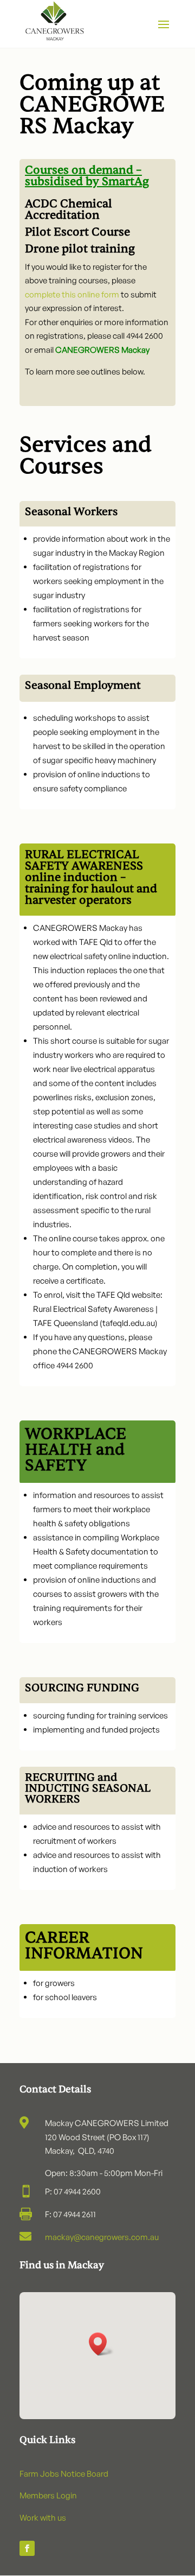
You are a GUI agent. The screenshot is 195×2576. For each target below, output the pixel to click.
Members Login (48, 2495)
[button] (101, 2344)
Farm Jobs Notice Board (64, 2474)
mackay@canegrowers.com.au (102, 2237)
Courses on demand (79, 170)
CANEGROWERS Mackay (102, 350)
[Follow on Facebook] (27, 2548)
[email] (135, 170)
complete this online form (72, 294)
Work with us (43, 2518)
